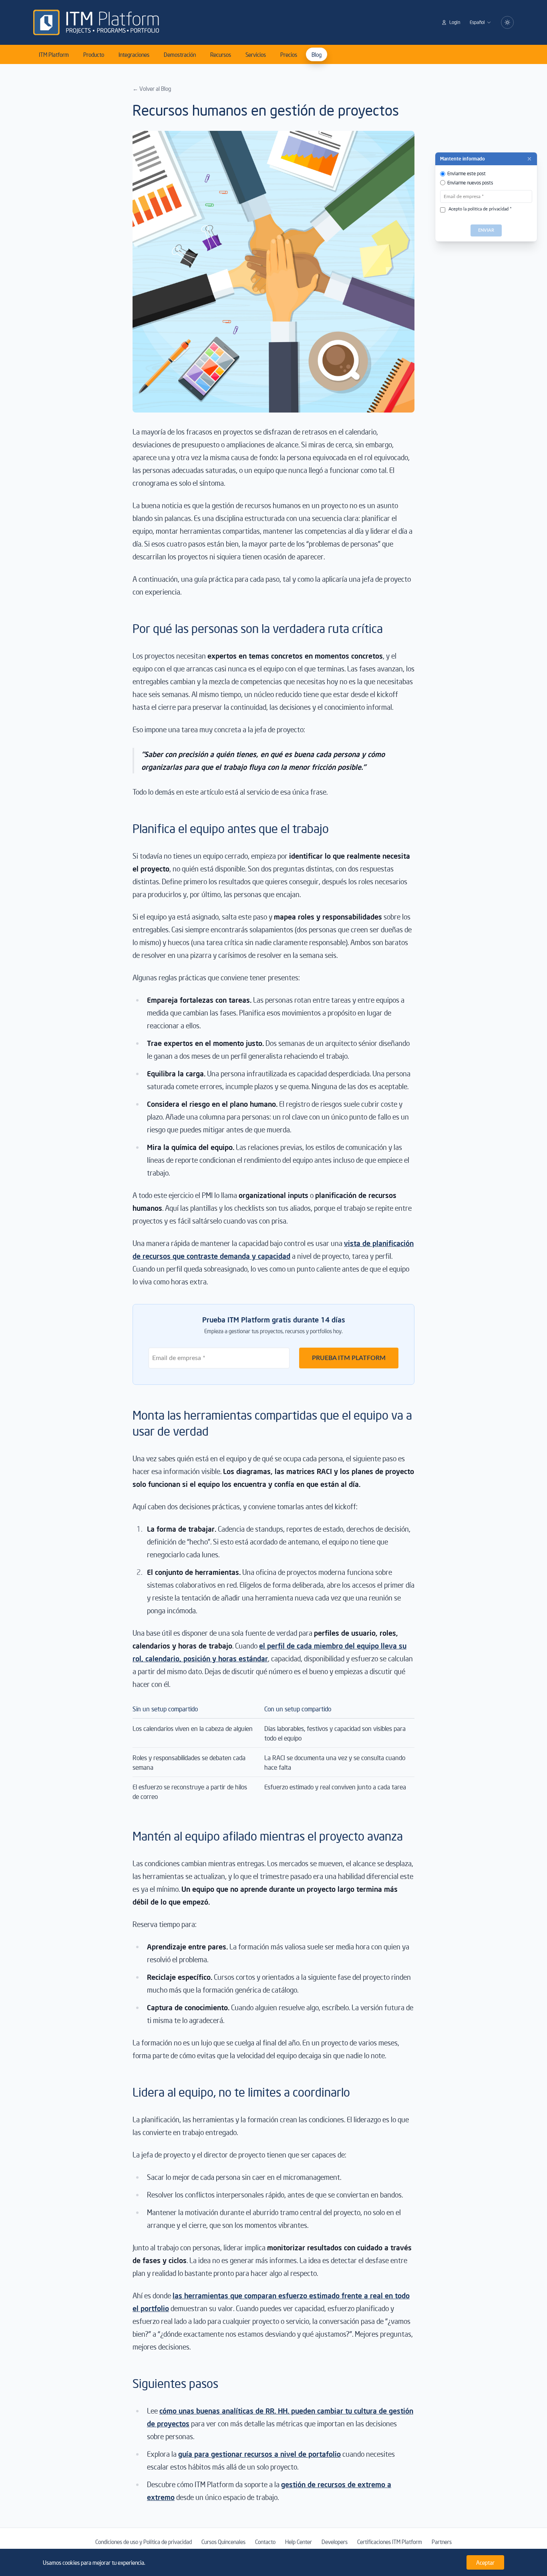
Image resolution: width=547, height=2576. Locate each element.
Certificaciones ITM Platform (390, 2542)
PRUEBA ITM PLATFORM (349, 1358)
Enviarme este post (467, 173)
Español (477, 22)
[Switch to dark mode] (507, 22)
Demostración (180, 54)
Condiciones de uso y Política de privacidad (144, 2542)
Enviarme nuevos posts (470, 183)
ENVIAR (486, 230)
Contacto (265, 2542)
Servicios (256, 54)
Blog (317, 54)
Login (455, 22)
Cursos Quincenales (223, 2542)
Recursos (221, 54)
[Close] (529, 159)
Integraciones (134, 54)
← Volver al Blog (152, 88)
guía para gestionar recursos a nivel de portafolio (259, 2454)
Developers (335, 2542)
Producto (94, 54)
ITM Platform (54, 54)
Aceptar (485, 2562)
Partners (442, 2542)
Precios (289, 54)
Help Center (299, 2542)
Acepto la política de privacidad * (480, 209)
